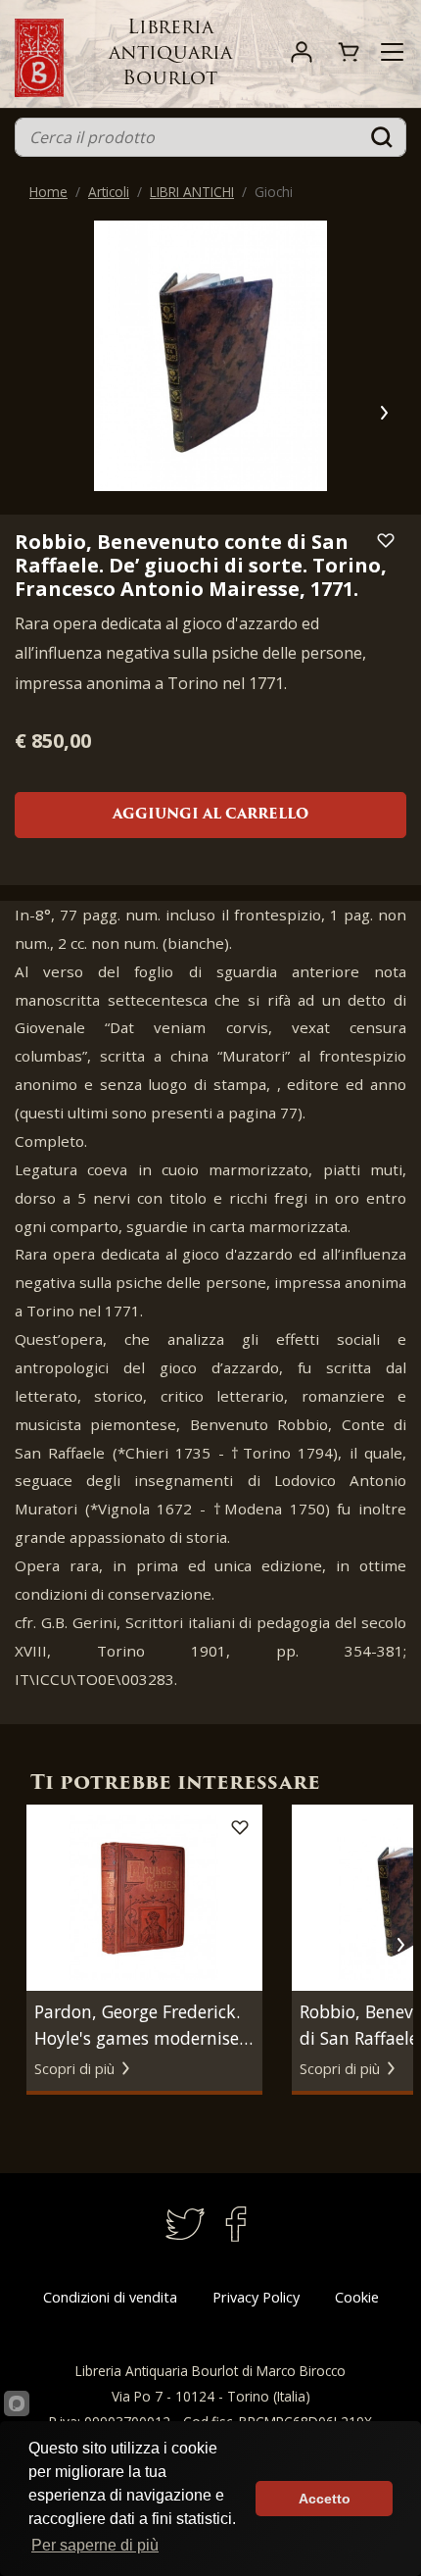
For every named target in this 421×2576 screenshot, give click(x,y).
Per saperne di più (95, 2545)
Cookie (357, 2297)
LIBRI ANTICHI (192, 192)
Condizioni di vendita (110, 2297)
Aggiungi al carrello (210, 815)
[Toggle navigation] (392, 52)
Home (48, 192)
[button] (383, 413)
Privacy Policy (256, 2297)
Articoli (109, 192)
